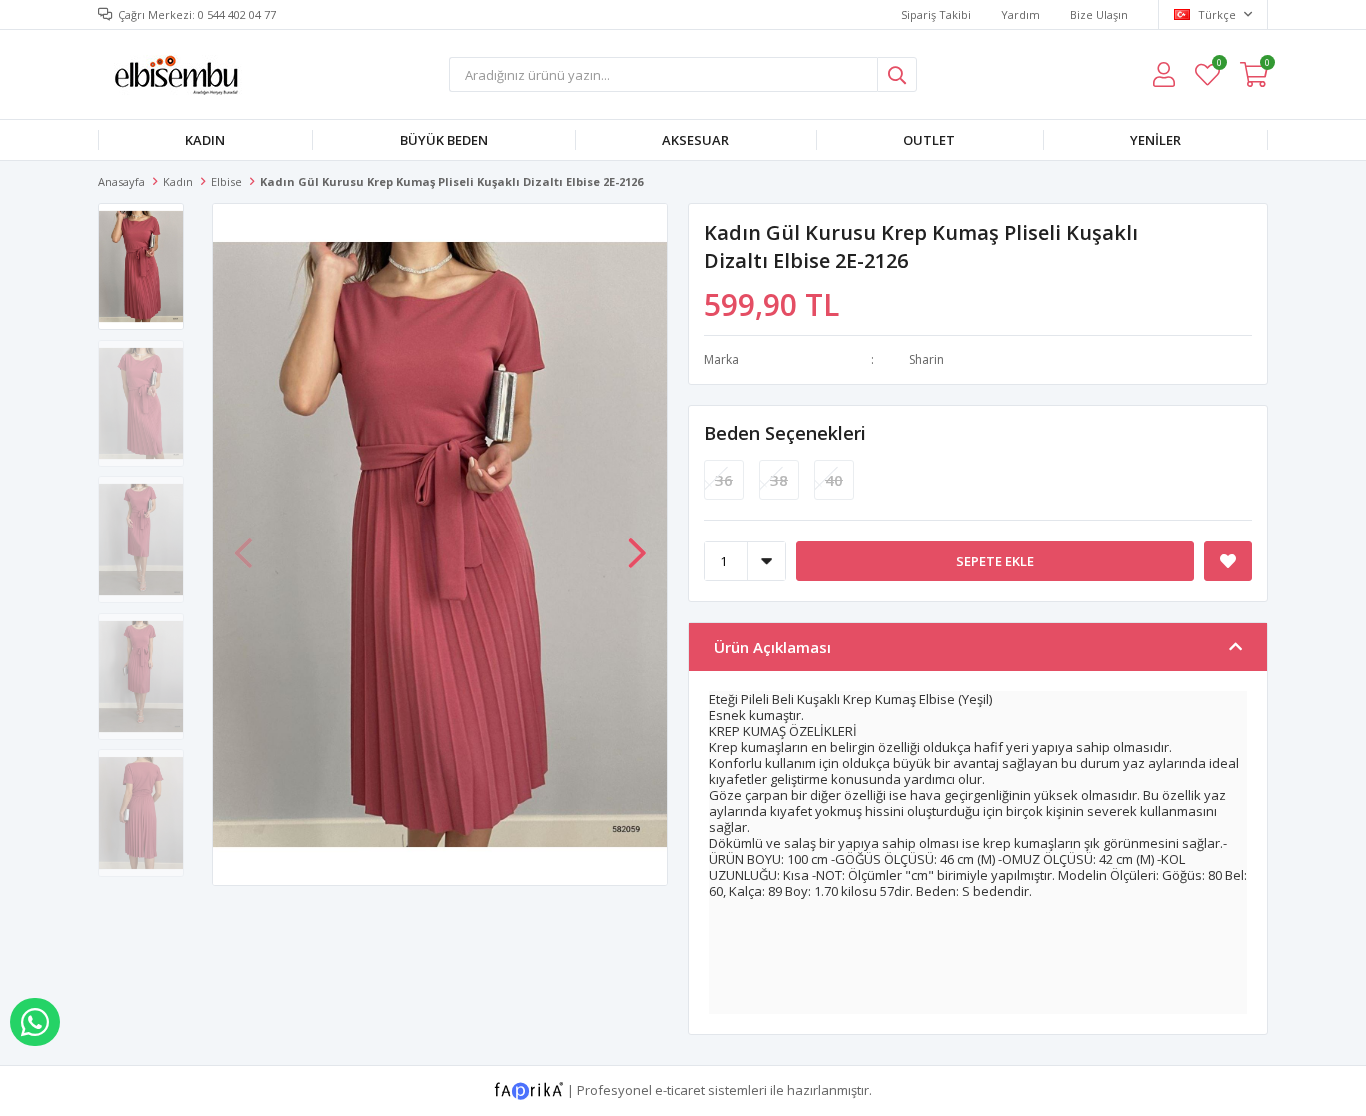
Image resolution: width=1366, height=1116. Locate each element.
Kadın (205, 140)
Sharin (926, 359)
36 (724, 480)
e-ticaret (680, 1090)
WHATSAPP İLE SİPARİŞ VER (35, 1022)
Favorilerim (1218, 65)
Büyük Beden (444, 140)
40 (834, 480)
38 (779, 480)
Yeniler (1155, 140)
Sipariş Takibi (936, 14)
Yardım (1020, 14)
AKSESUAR (695, 140)
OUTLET (929, 140)
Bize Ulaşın (1099, 14)
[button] (637, 543)
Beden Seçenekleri (785, 433)
